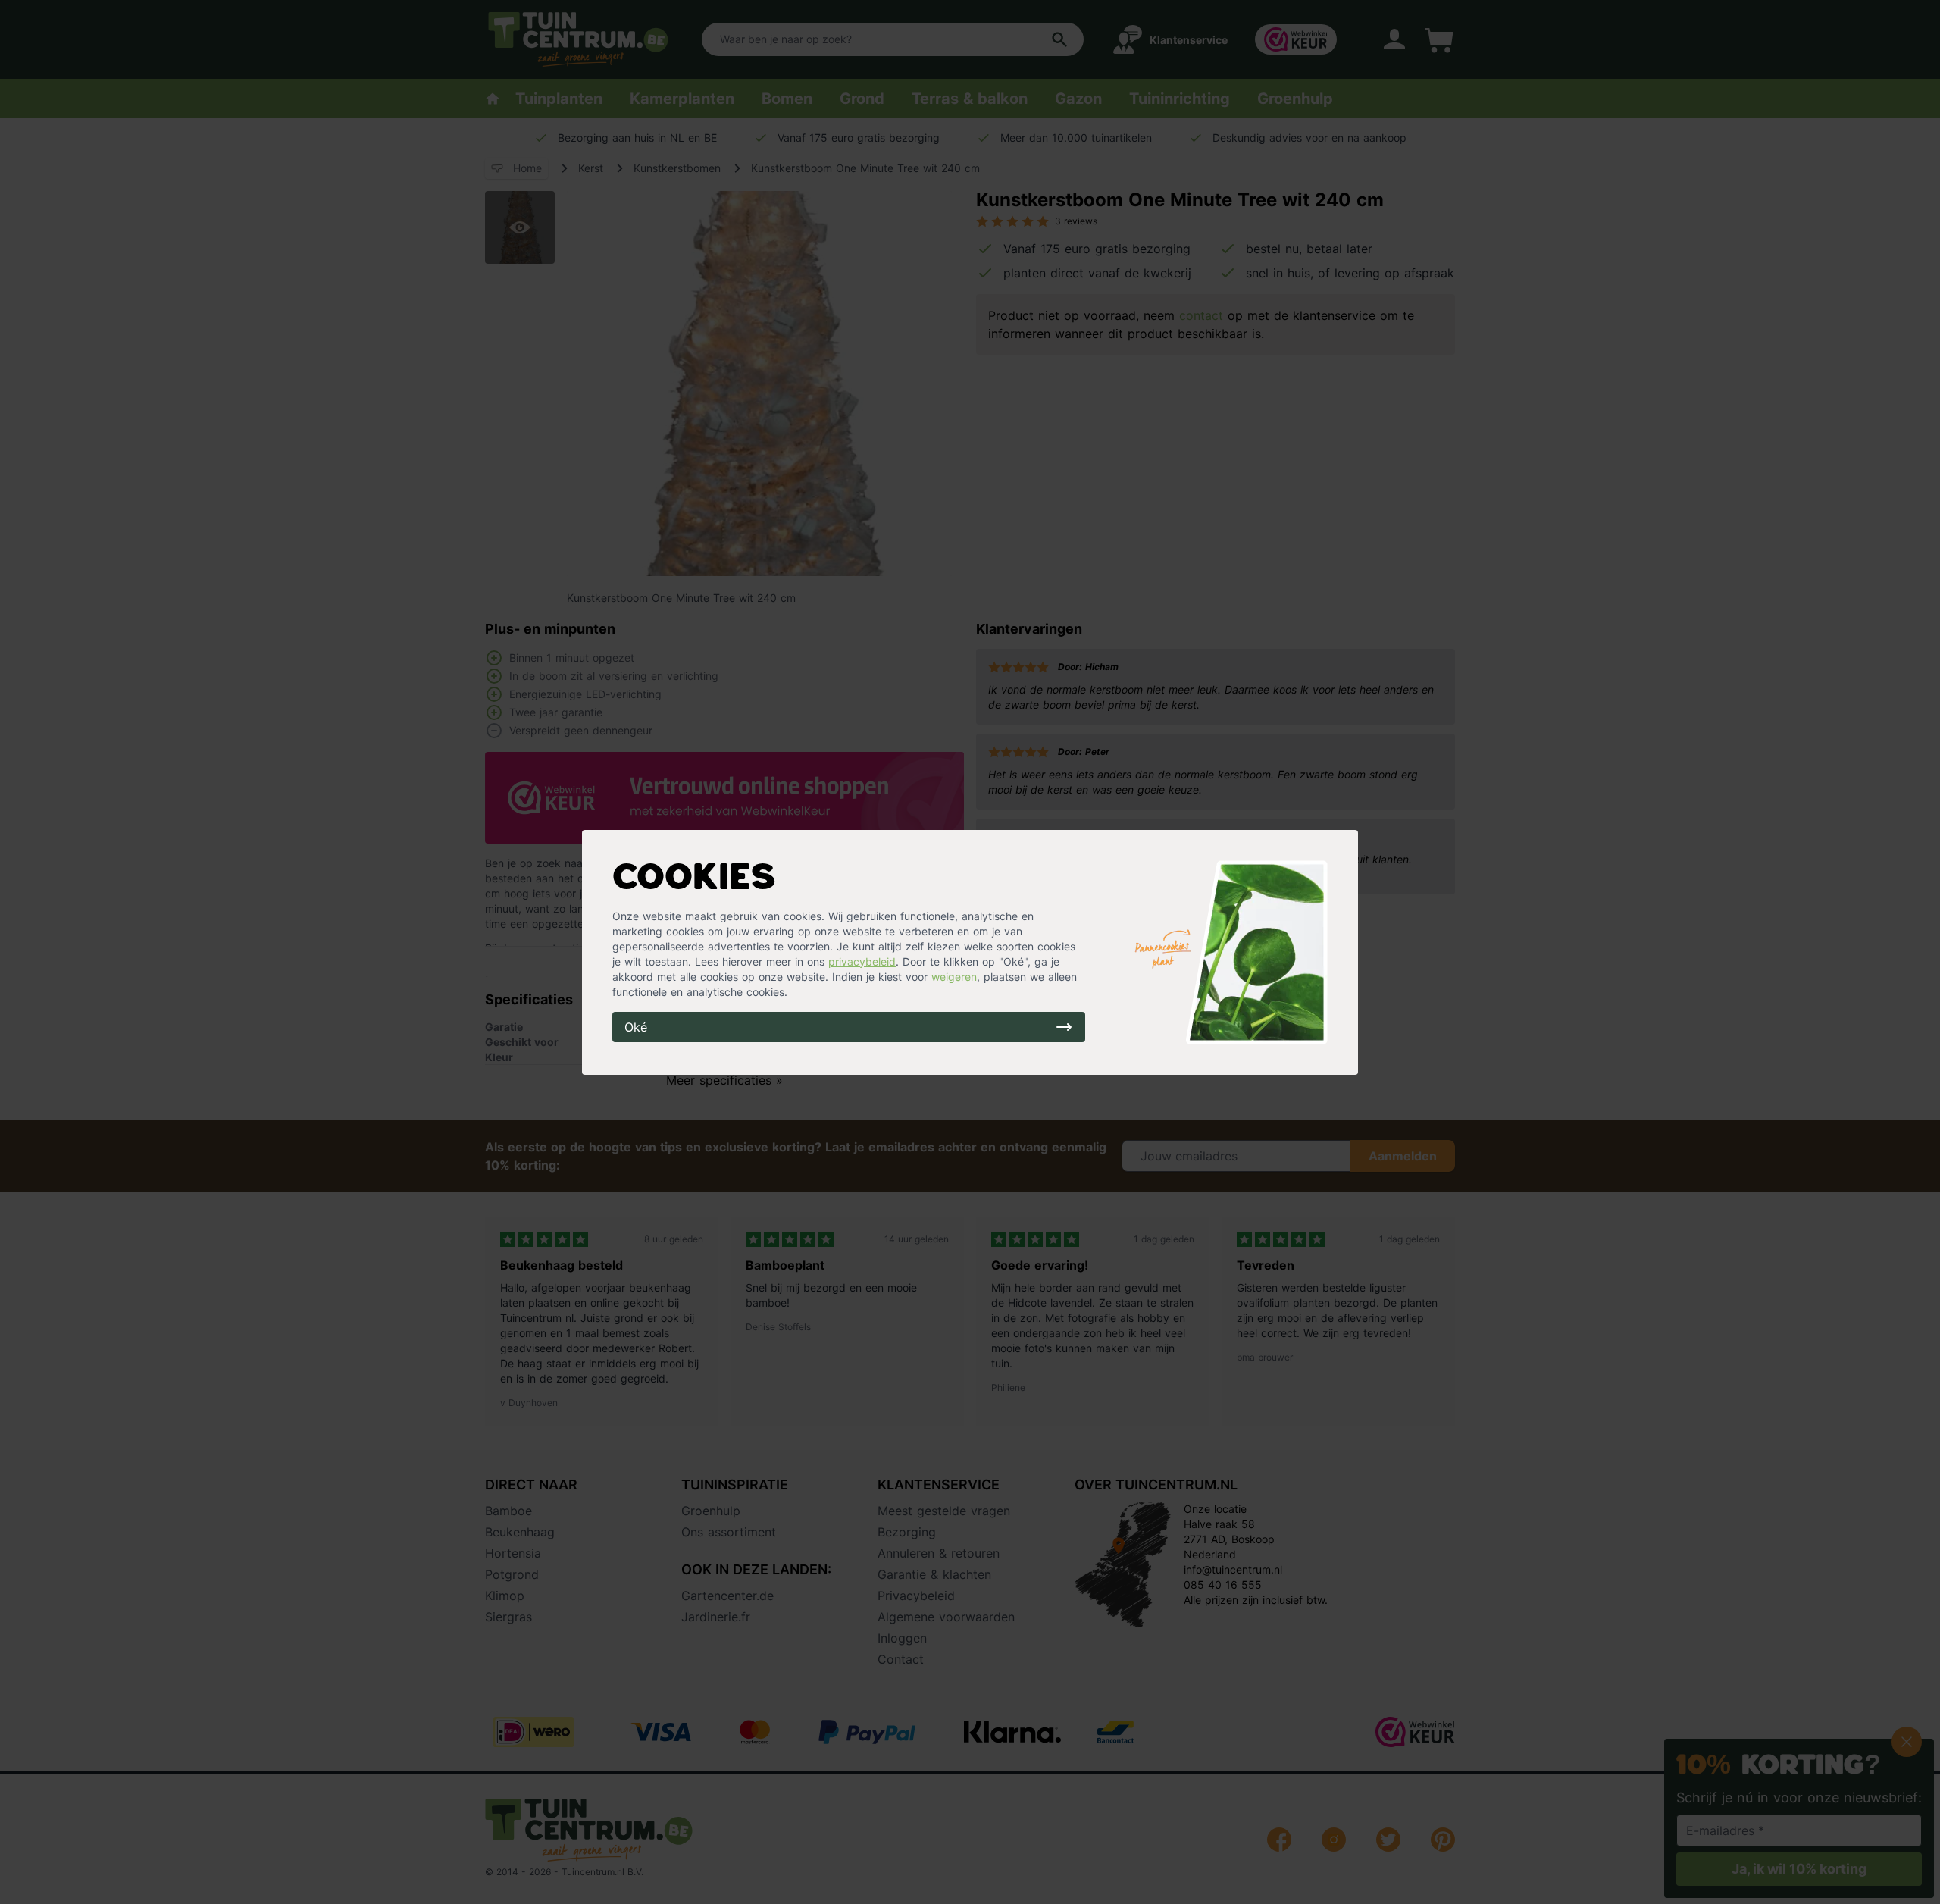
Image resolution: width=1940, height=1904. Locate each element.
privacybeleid (862, 961)
